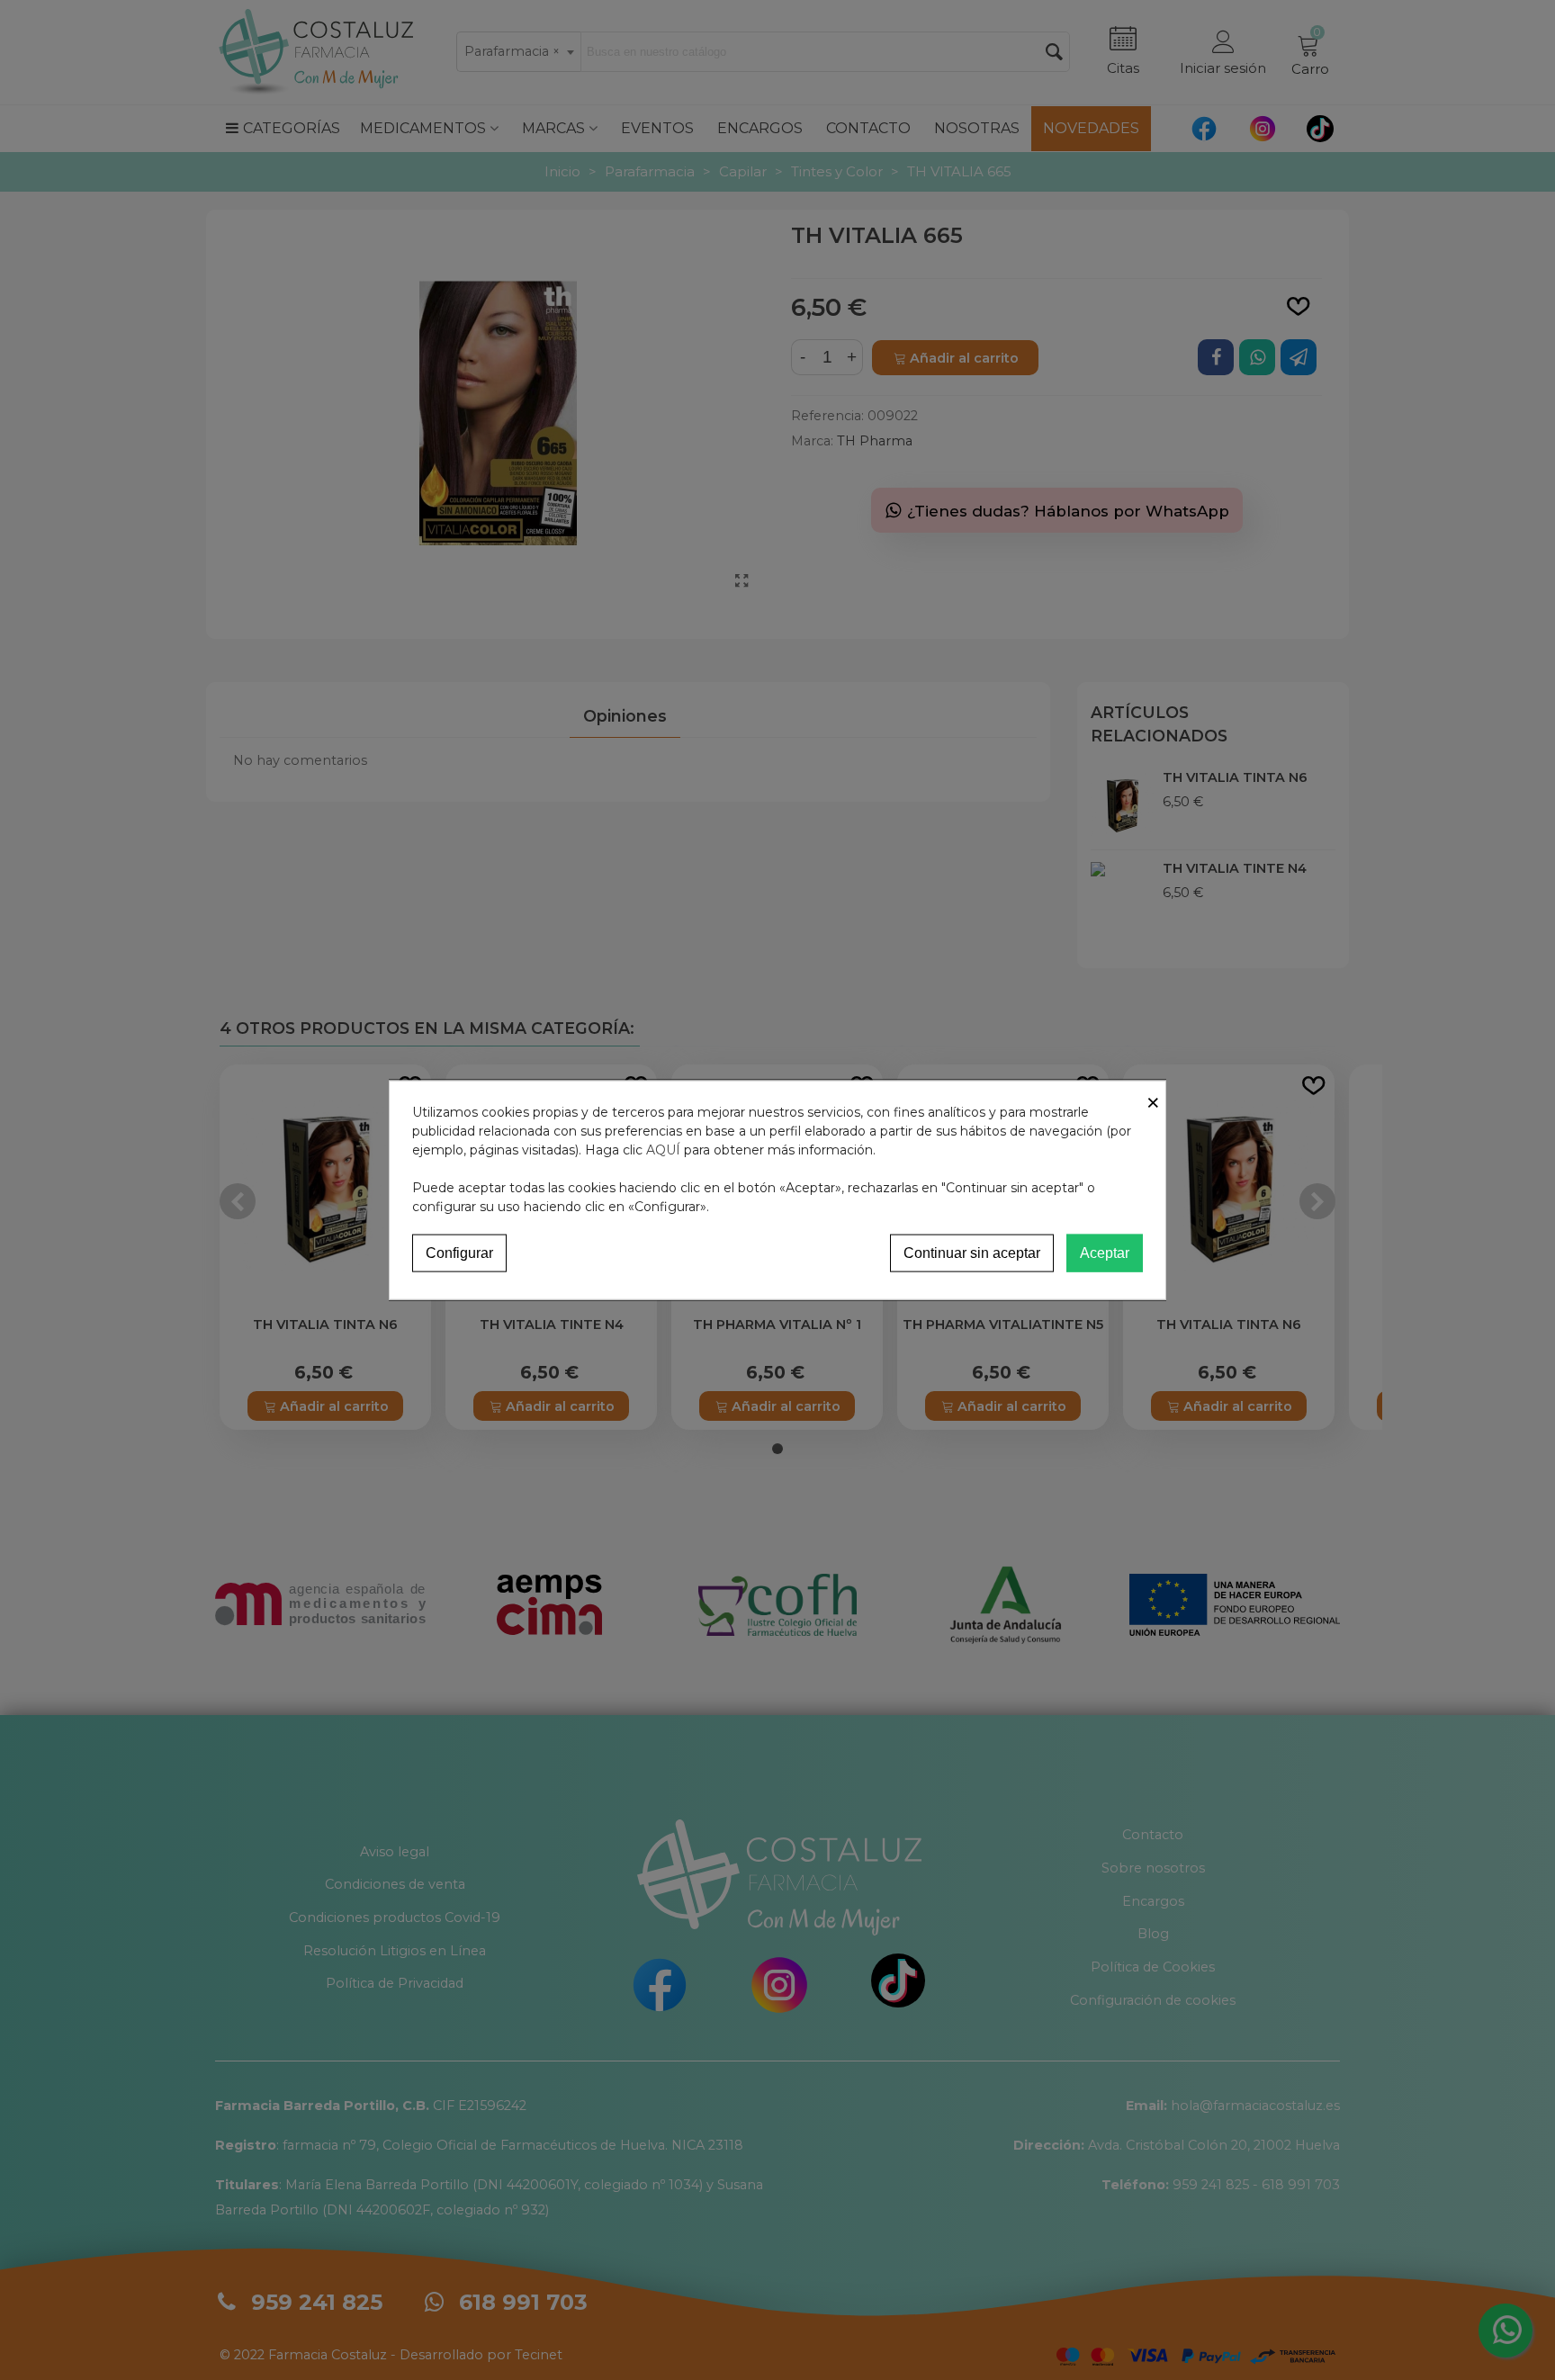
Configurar (459, 1252)
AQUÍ (663, 1149)
